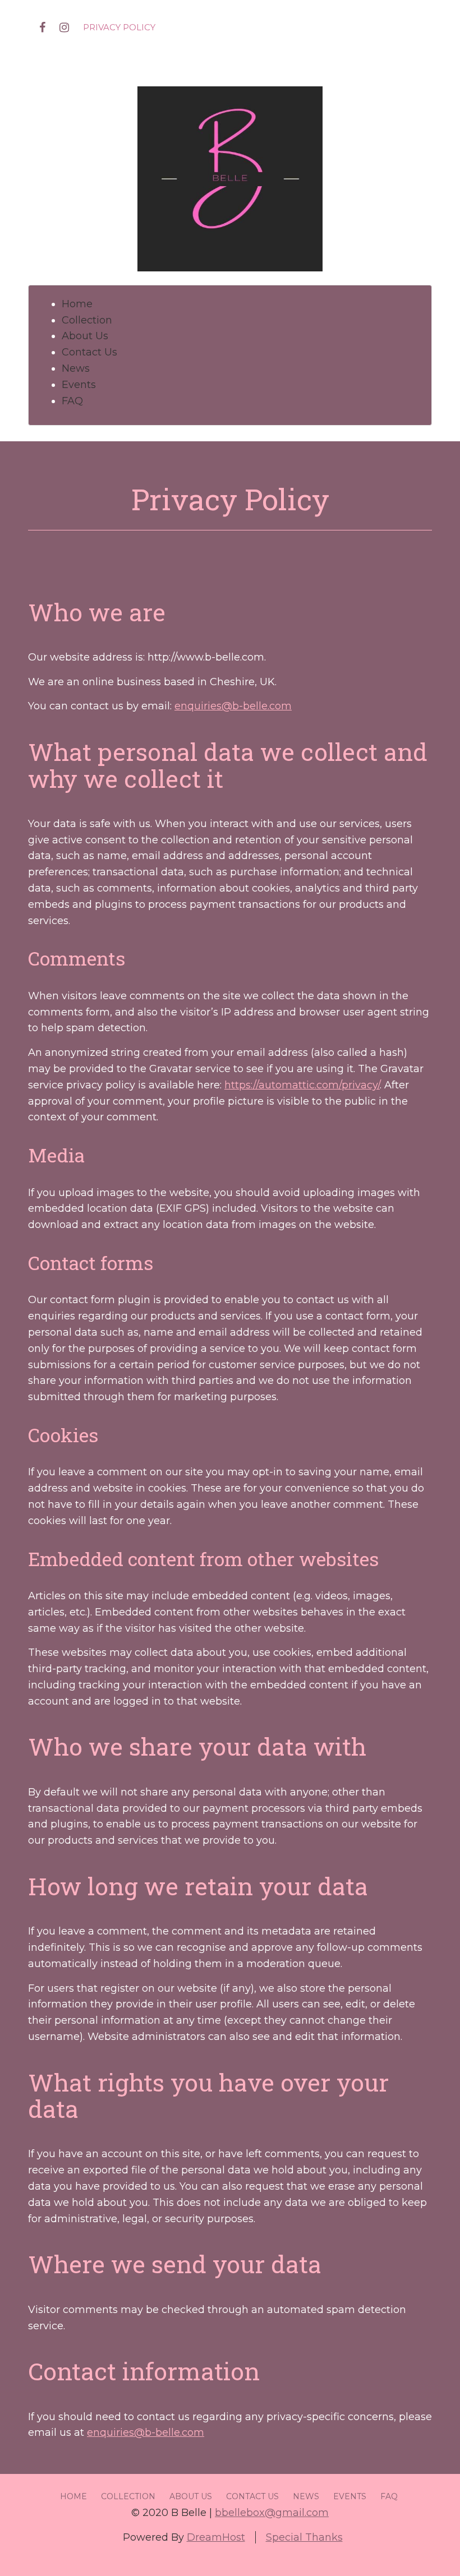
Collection (87, 320)
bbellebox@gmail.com (272, 2513)
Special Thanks (304, 2537)
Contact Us (89, 352)
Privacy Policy (119, 27)
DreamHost (216, 2537)
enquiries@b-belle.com (233, 706)
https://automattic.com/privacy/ (302, 1085)
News (76, 368)
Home (77, 304)
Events (79, 385)
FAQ (72, 401)
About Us (85, 336)
